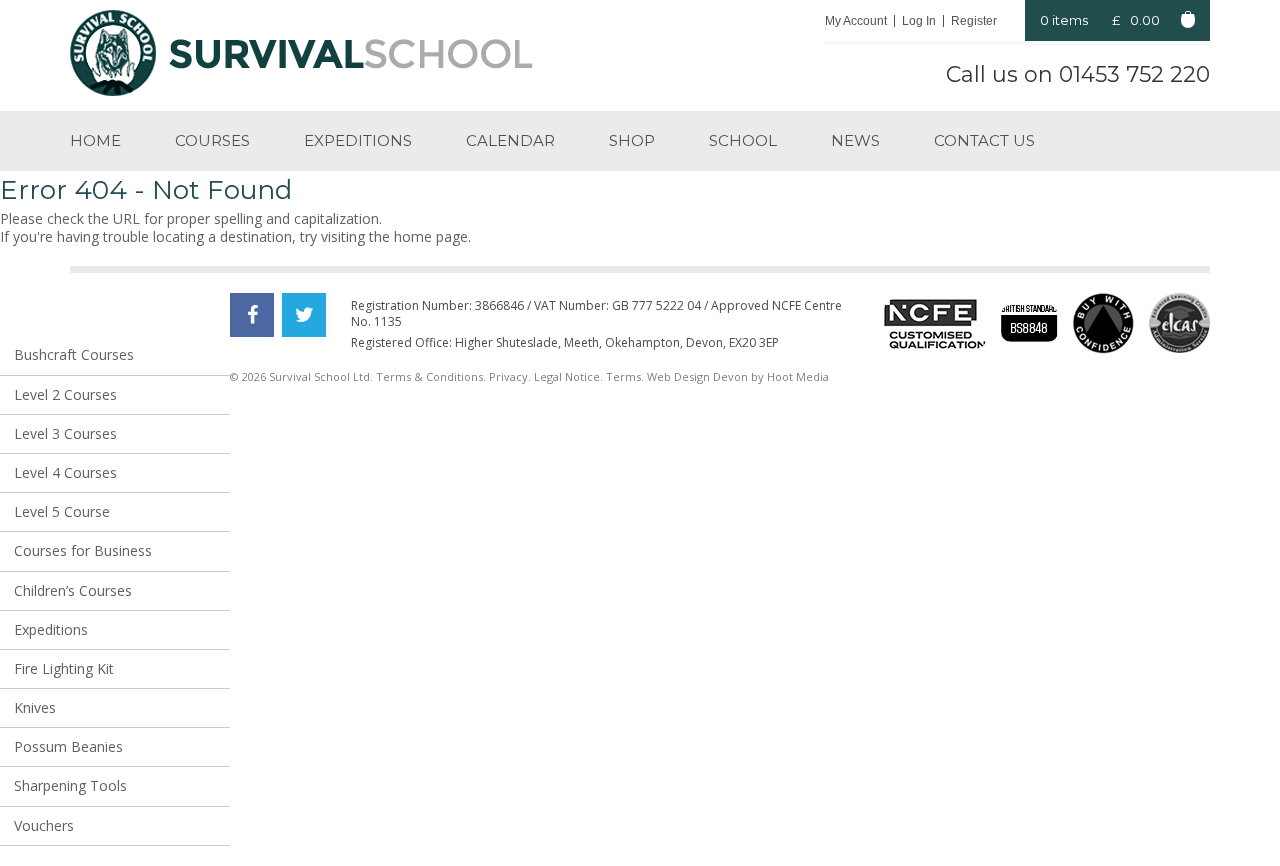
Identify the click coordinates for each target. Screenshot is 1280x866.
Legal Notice (567, 376)
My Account (856, 21)
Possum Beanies (68, 746)
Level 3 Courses (65, 433)
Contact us (984, 140)
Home (95, 140)
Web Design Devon (697, 376)
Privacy (508, 376)
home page (431, 236)
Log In (919, 21)
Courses (212, 140)
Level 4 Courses (65, 472)
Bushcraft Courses (74, 354)
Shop (632, 140)
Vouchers (44, 825)
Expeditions (358, 140)
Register (974, 21)
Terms (623, 376)
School (743, 140)
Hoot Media (798, 376)
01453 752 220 (1134, 74)
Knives (35, 707)
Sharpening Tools (70, 785)
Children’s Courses (73, 590)
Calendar (510, 140)
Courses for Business (83, 550)
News (855, 140)
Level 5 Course (62, 511)
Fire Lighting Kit (64, 668)
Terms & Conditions (429, 376)
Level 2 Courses (65, 394)
